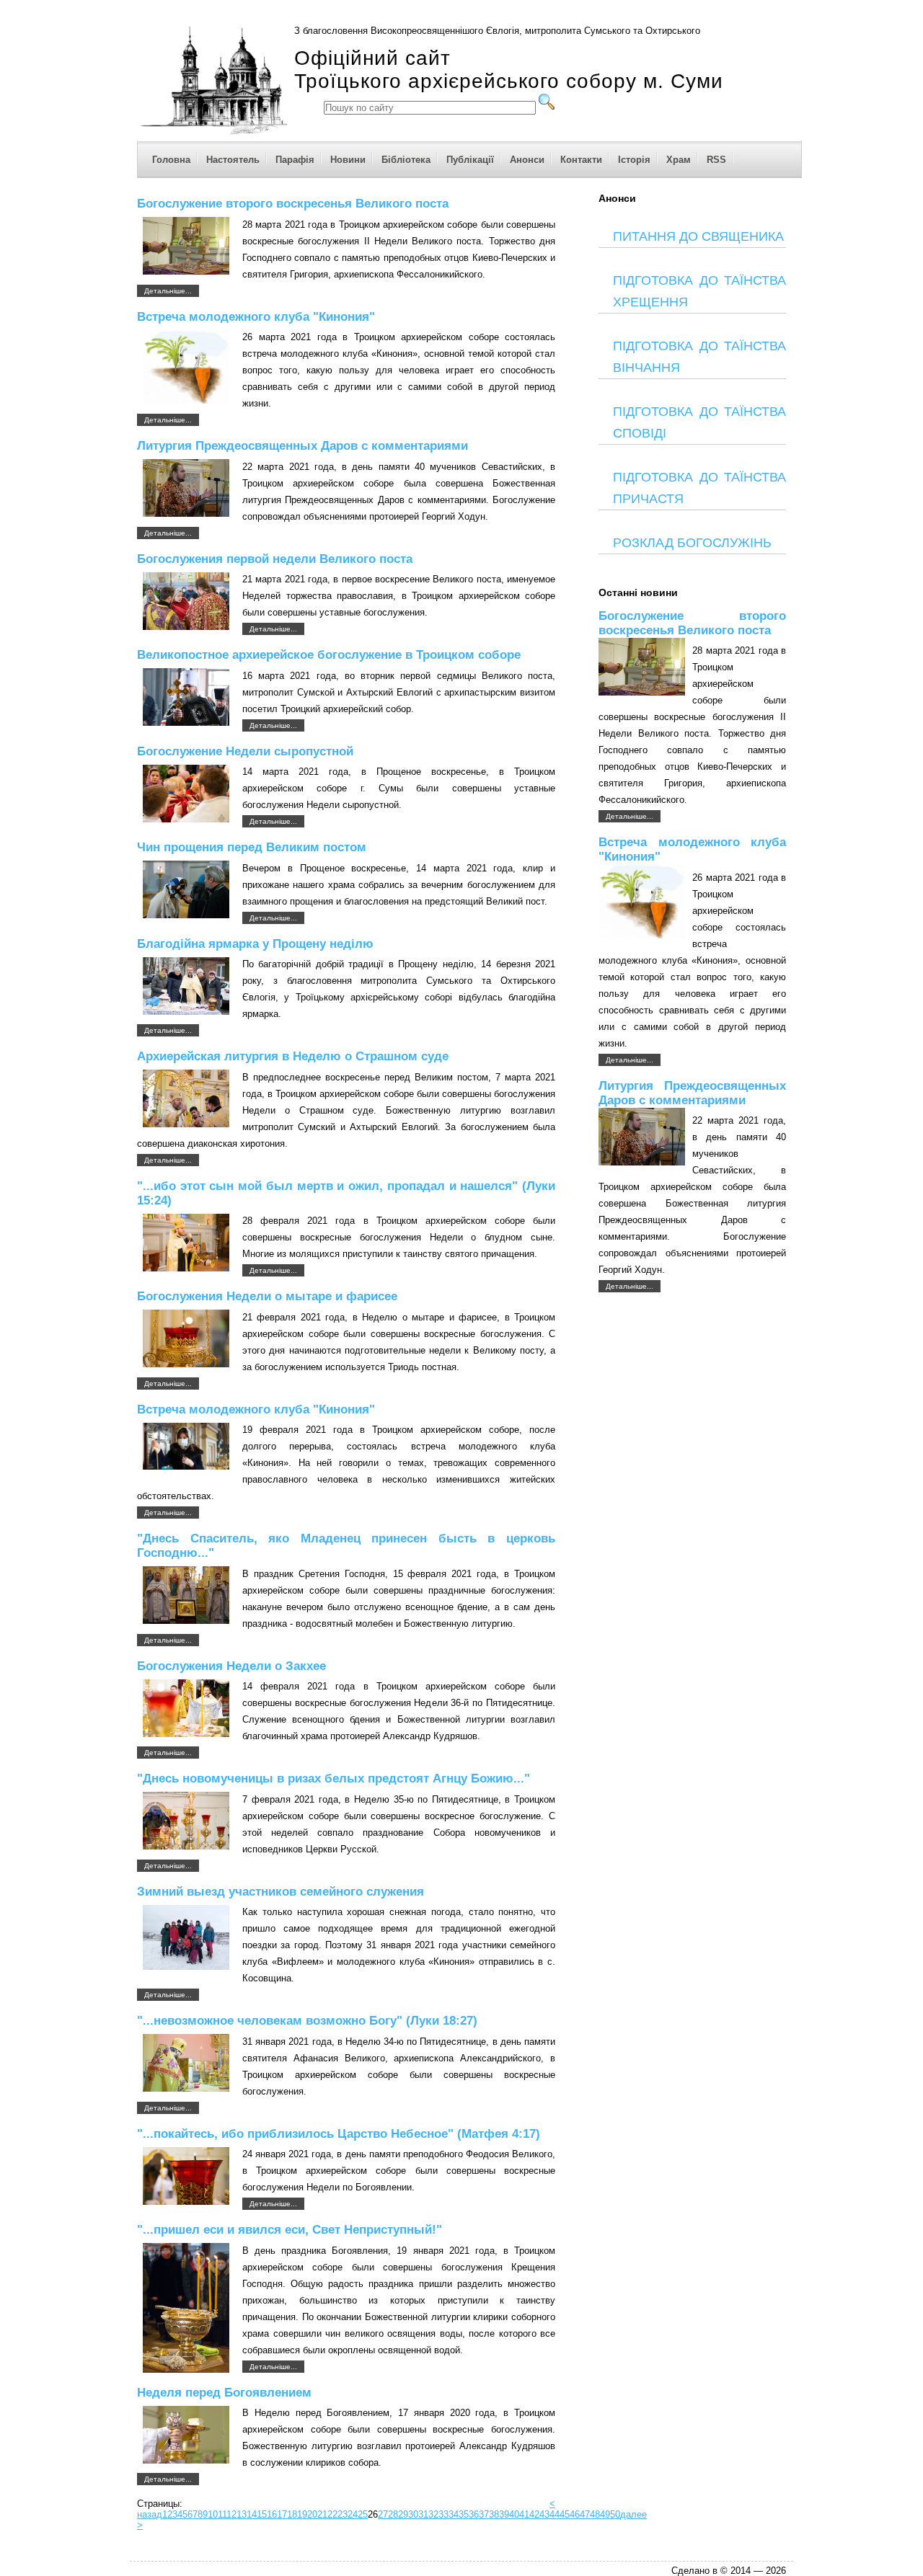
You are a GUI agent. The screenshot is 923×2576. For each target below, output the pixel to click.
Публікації (470, 160)
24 (353, 2514)
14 (252, 2514)
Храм (679, 160)
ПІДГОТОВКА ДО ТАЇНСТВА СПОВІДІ (699, 422)
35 (464, 2514)
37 (484, 2514)
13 (242, 2514)
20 (312, 2514)
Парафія (295, 160)
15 (262, 2514)
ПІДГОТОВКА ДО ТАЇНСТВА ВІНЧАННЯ (699, 357)
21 (322, 2514)
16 (272, 2514)
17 (282, 2514)
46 (575, 2514)
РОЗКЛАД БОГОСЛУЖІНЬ (692, 543)
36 (474, 2514)
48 (595, 2514)
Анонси (527, 160)
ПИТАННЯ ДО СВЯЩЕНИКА (698, 236)
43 (544, 2514)
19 (302, 2514)
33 (443, 2514)
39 (504, 2514)
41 (524, 2514)
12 (231, 2514)
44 (555, 2514)
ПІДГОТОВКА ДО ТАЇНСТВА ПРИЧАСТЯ (699, 488)
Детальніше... (168, 291)
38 (494, 2514)
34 (454, 2514)
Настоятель (233, 160)
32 (433, 2514)
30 (413, 2514)
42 (534, 2514)
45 (565, 2514)
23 (343, 2514)
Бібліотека (406, 160)
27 (383, 2514)
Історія (634, 160)
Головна (171, 160)
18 (292, 2514)
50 (615, 2514)
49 (605, 2514)
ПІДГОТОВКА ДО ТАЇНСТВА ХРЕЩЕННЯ (699, 291)
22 (332, 2514)
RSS (716, 160)
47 (585, 2514)
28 (393, 2514)
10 (213, 2514)
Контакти (581, 160)
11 (222, 2514)
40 (514, 2514)
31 (423, 2514)
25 (363, 2514)
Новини (348, 160)
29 (403, 2514)
